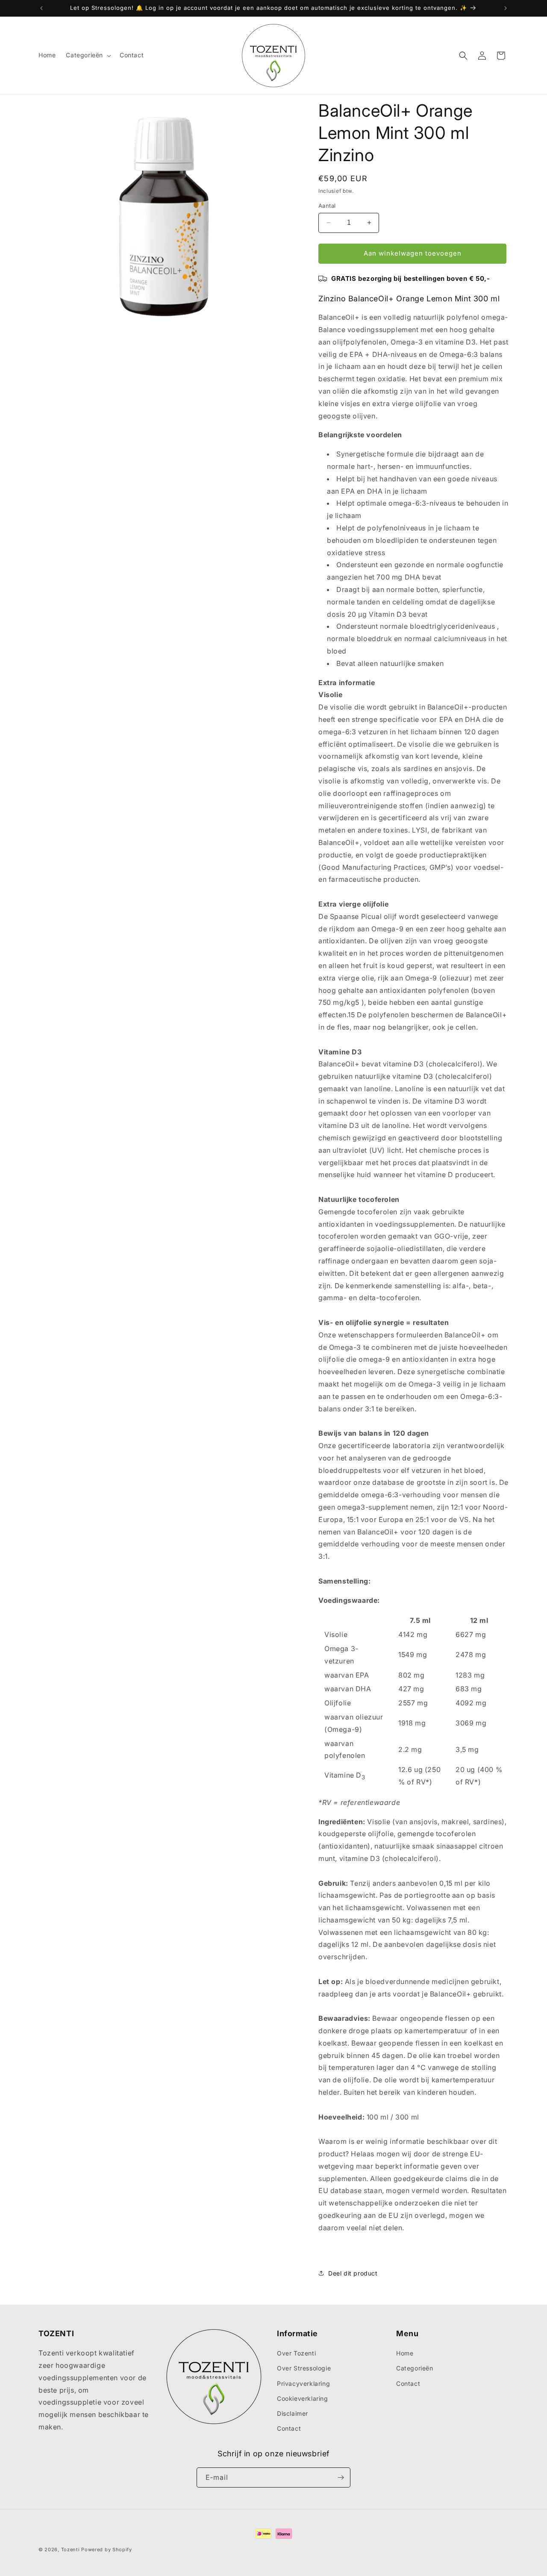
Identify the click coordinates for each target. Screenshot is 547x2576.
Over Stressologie (304, 2368)
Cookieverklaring (303, 2398)
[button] (88, 55)
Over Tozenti (296, 2353)
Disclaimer (293, 2413)
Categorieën (415, 2368)
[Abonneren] (341, 2477)
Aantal (327, 206)
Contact (289, 2428)
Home (405, 2353)
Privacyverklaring (303, 2383)
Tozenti (71, 2550)
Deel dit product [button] (353, 2273)
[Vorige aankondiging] (41, 8)
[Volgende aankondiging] (506, 8)
